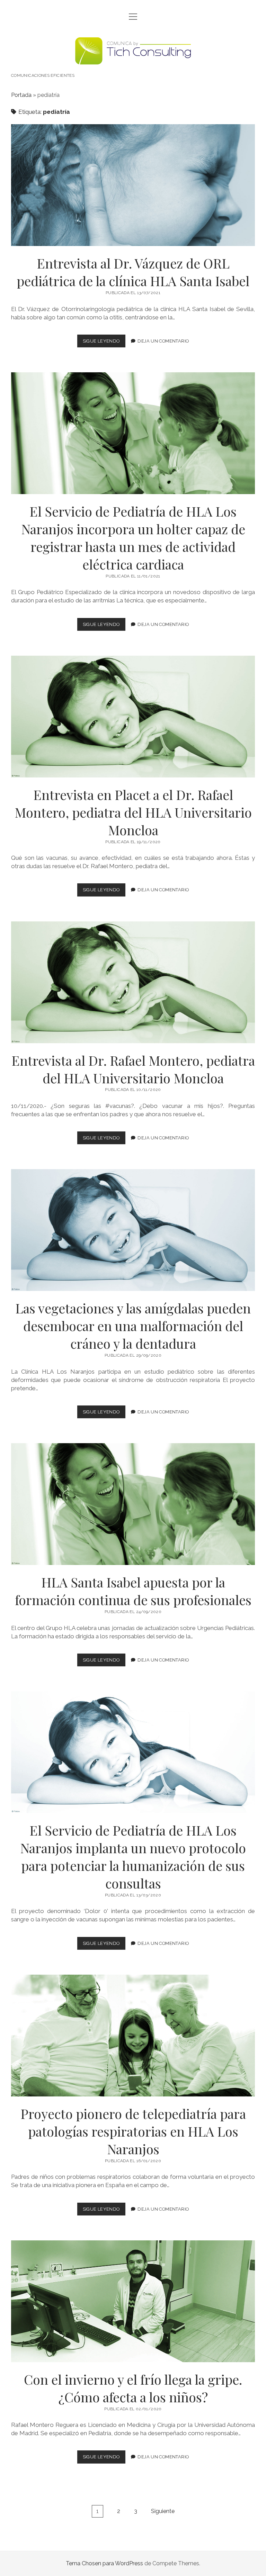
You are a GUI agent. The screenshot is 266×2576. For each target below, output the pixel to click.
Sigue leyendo (104, 343)
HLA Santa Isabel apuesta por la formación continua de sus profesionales (133, 1504)
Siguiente (163, 2511)
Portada (21, 95)
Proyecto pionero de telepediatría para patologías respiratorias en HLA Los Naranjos (133, 2036)
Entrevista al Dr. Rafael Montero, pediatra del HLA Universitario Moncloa (133, 982)
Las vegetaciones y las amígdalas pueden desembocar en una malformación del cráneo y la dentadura (133, 1230)
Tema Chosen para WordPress (104, 2563)
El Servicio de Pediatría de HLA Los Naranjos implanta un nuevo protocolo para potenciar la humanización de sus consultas (133, 1752)
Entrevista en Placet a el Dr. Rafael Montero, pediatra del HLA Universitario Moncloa (133, 717)
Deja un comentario (163, 341)
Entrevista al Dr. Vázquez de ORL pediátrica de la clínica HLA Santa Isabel (133, 185)
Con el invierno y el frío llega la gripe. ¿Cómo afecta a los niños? (133, 2301)
